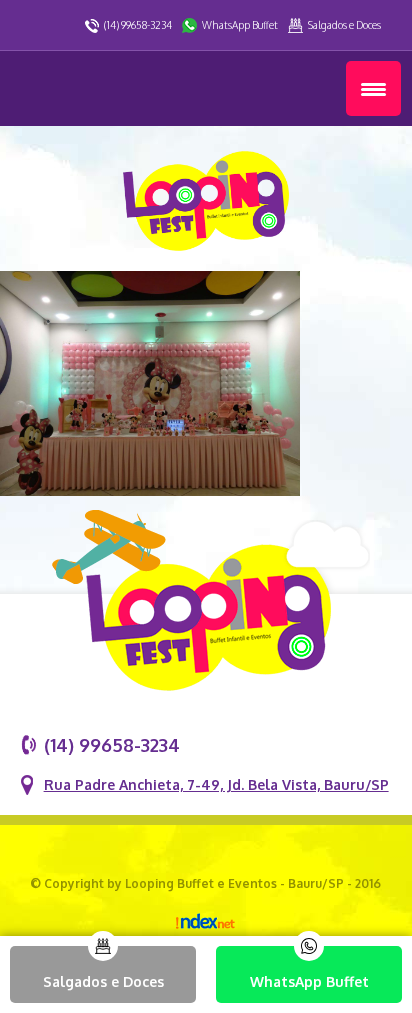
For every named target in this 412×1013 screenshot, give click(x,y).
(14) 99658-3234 (138, 25)
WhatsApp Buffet (240, 25)
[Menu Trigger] (373, 88)
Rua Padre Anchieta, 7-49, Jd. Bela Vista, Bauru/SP (216, 784)
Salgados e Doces (344, 25)
